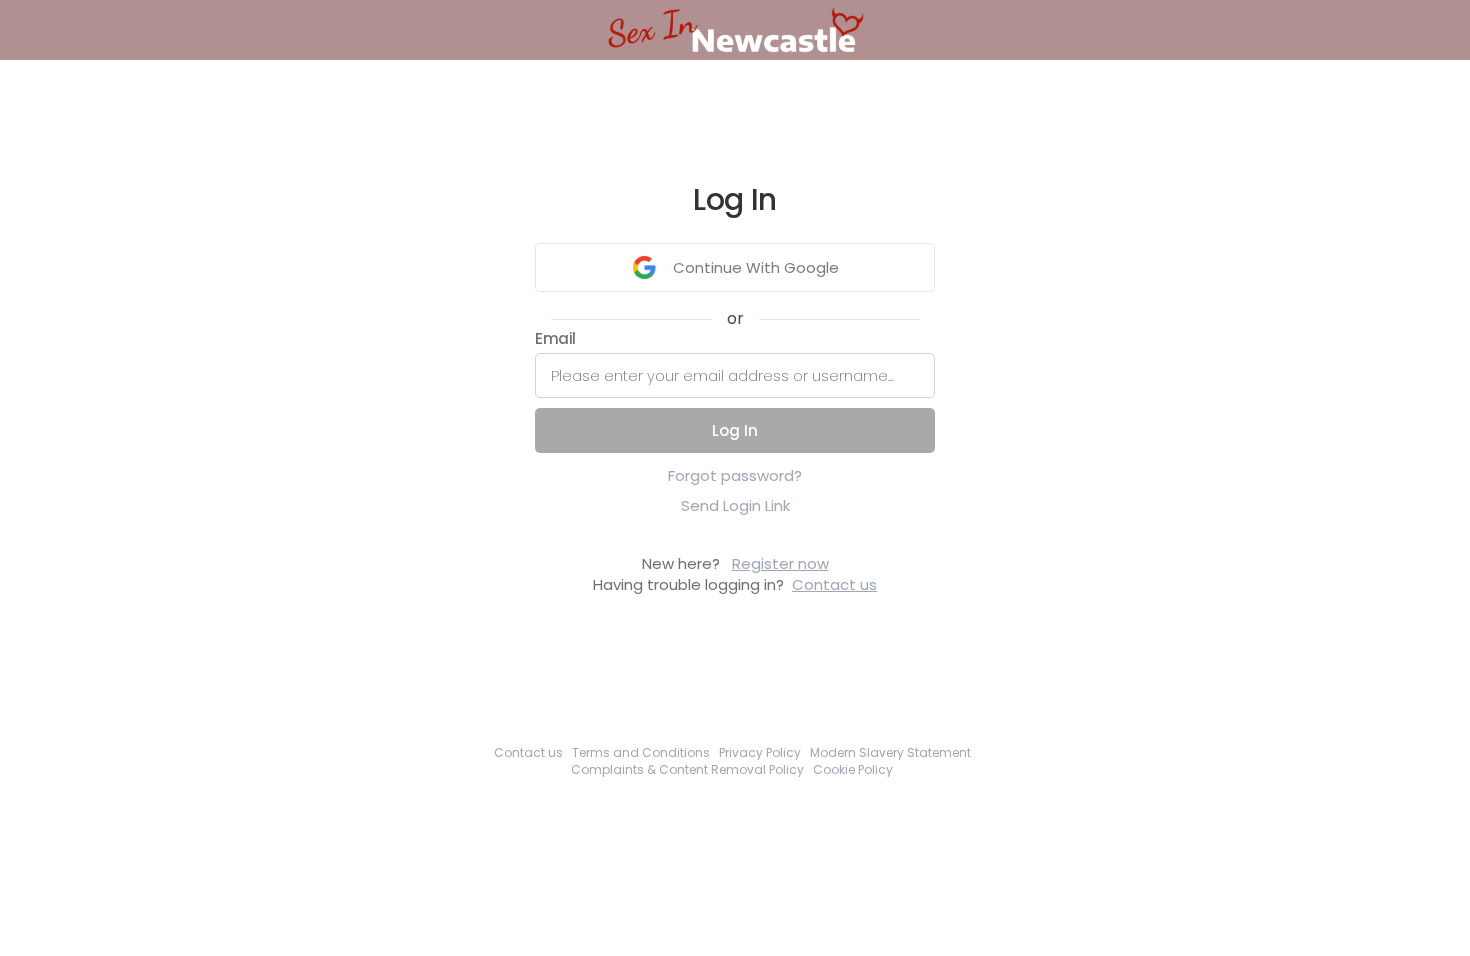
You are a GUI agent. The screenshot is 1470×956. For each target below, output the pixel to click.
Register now (780, 563)
